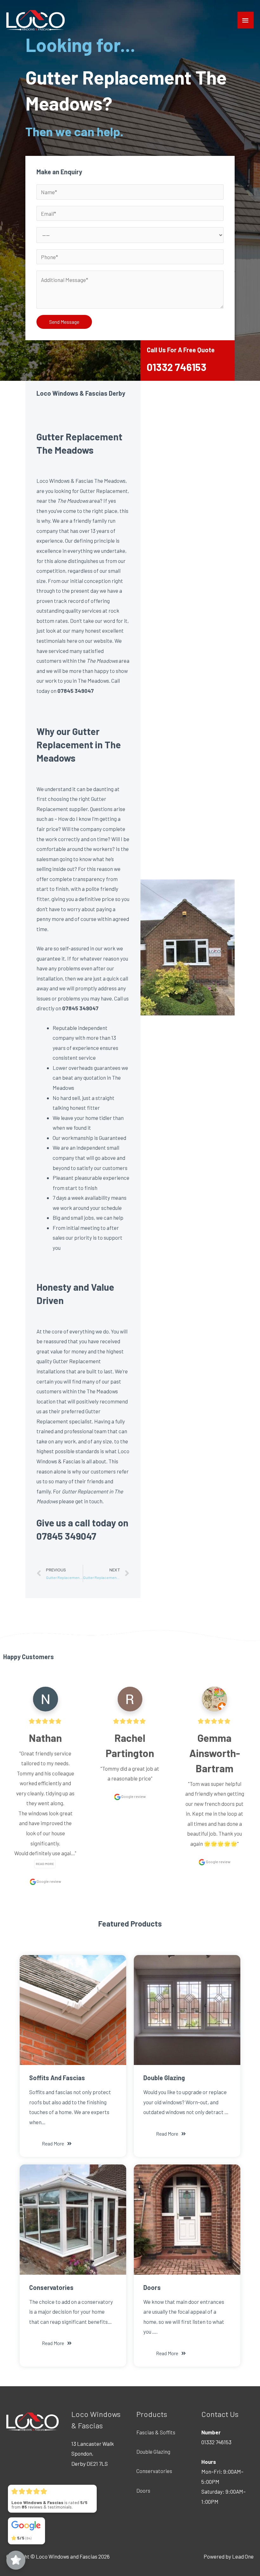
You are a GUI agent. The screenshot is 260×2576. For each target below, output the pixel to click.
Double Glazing (153, 2451)
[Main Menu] (246, 20)
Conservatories (154, 2471)
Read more (45, 1864)
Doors (143, 2490)
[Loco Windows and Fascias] (36, 20)
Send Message (64, 322)
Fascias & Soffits (156, 2432)
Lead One (243, 2556)
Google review (49, 1881)
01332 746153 (177, 367)
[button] (57, 2144)
